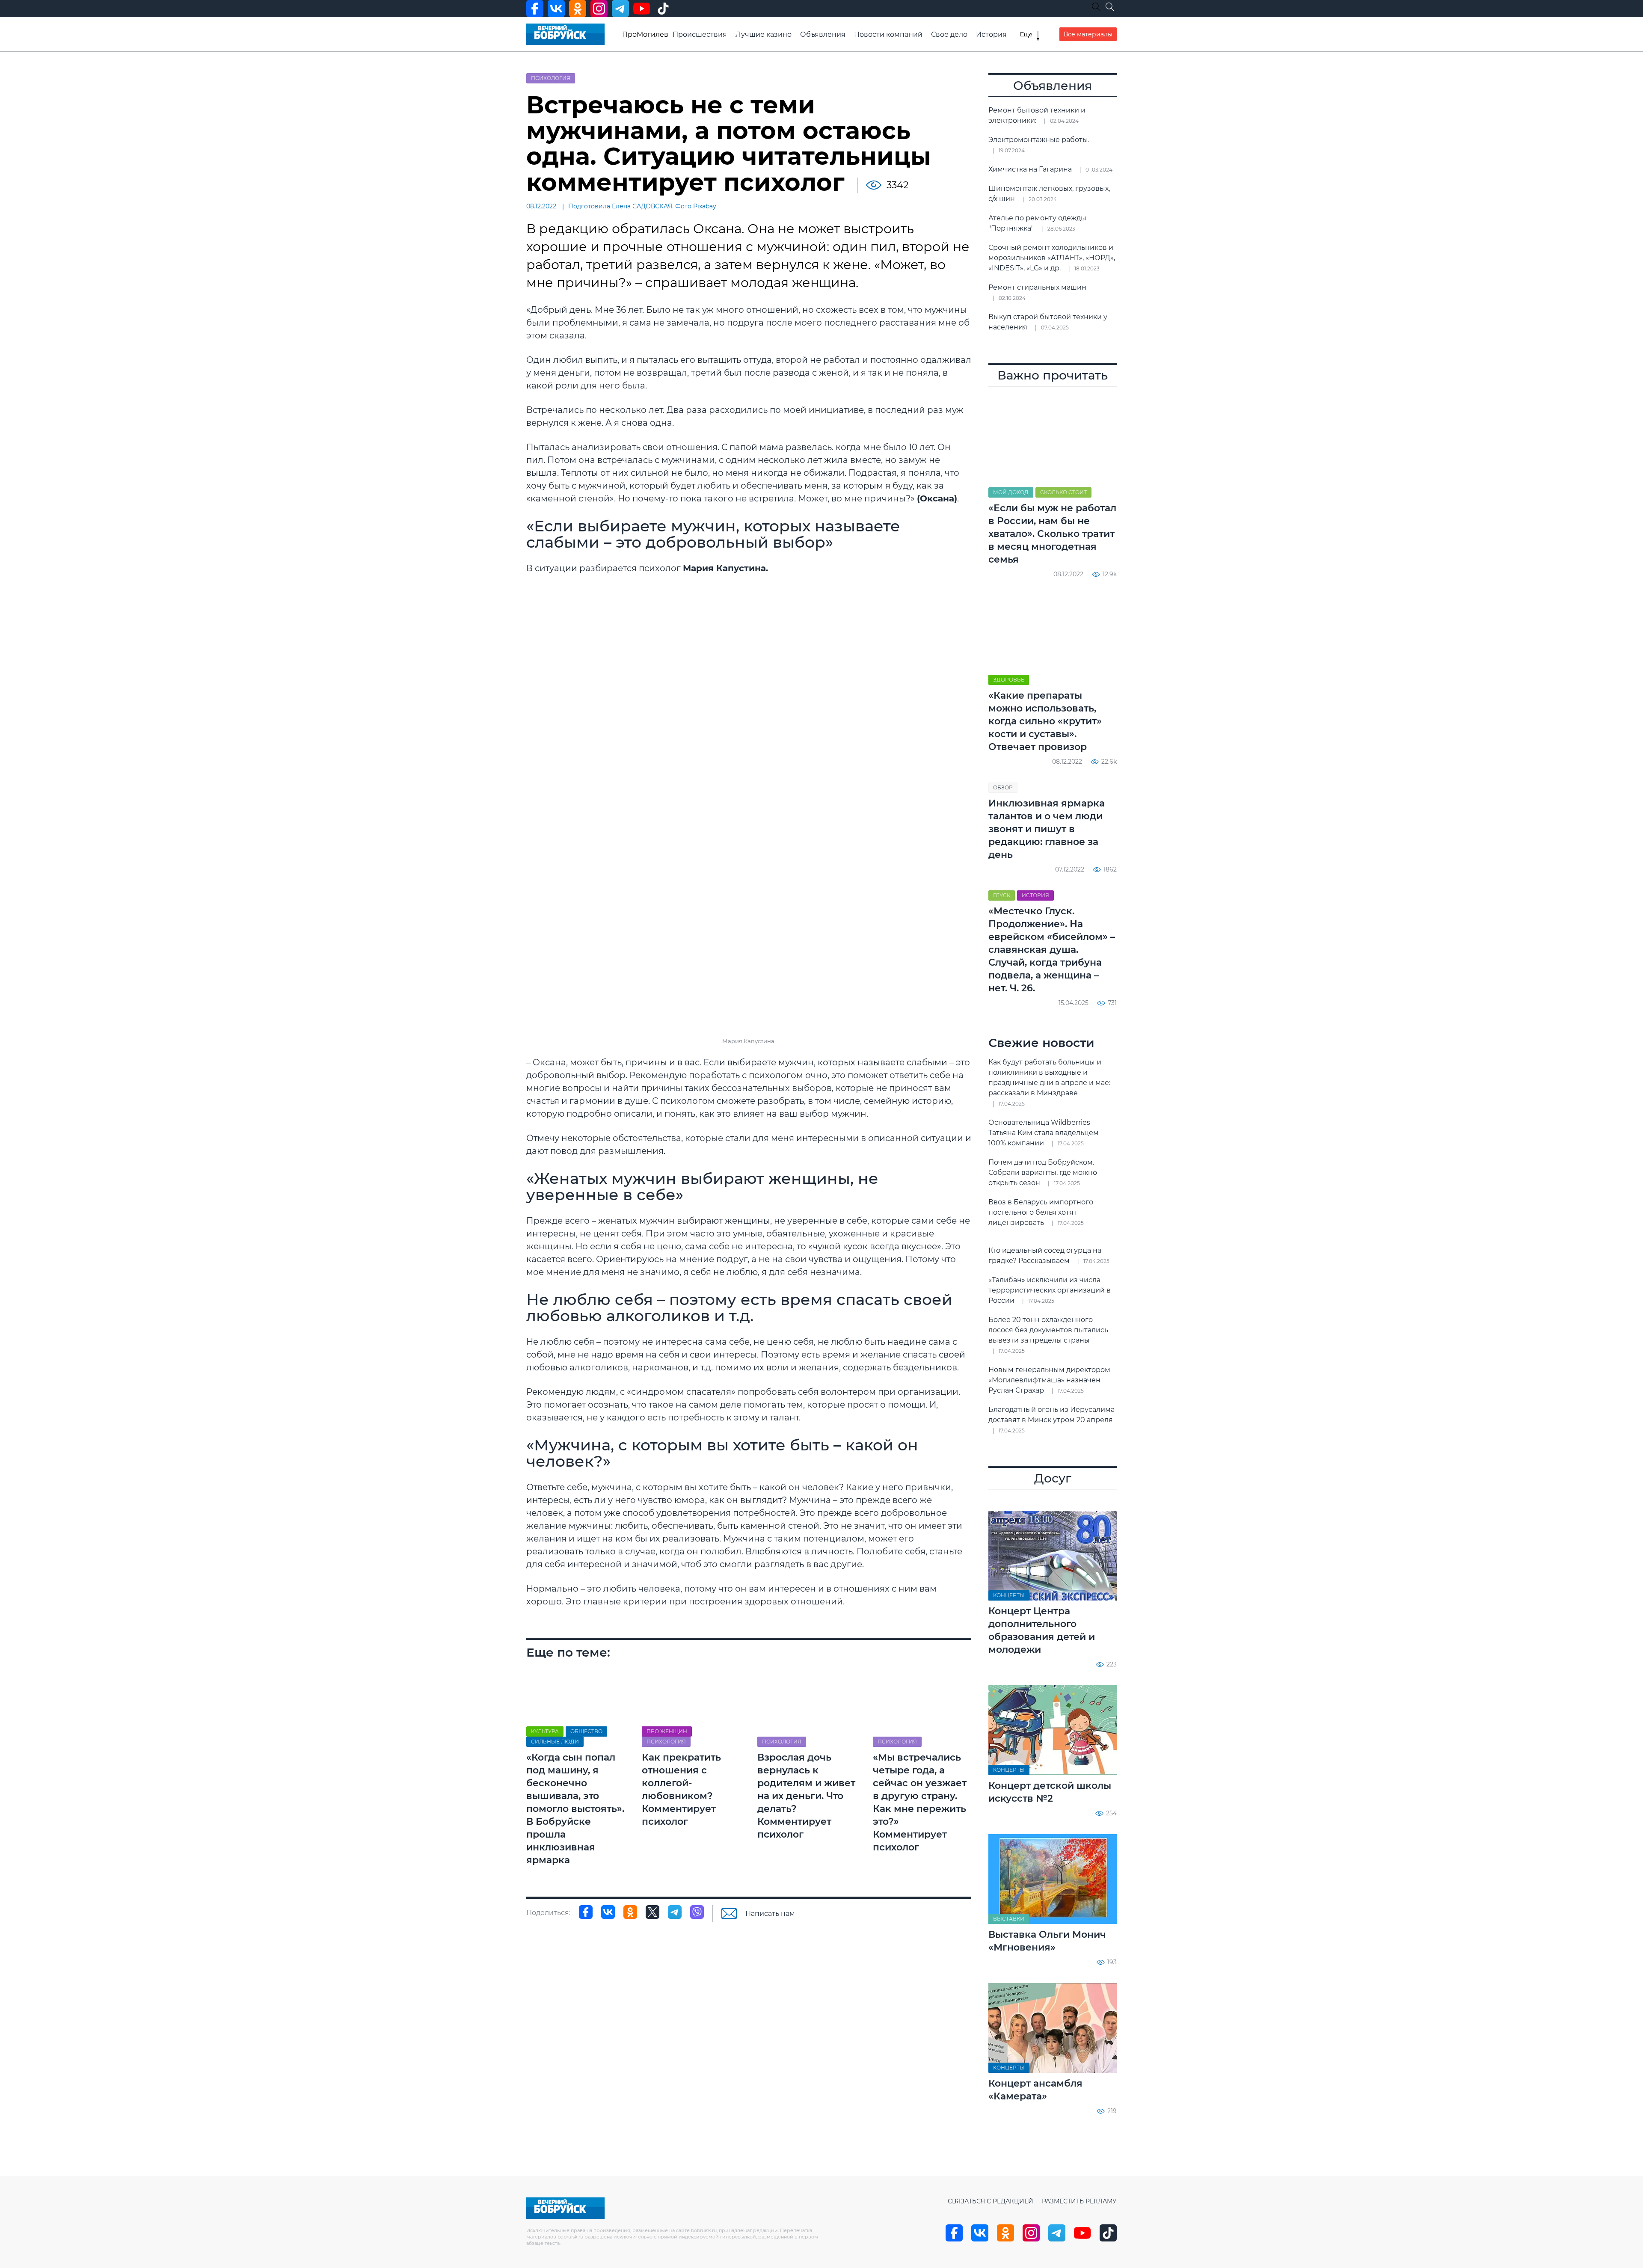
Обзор (1003, 787)
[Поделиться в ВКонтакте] (608, 1912)
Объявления (823, 34)
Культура (545, 1731)
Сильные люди (555, 1742)
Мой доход (1011, 492)
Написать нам (770, 1914)
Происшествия (700, 34)
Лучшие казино (764, 34)
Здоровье (1009, 680)
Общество (586, 1731)
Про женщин (667, 1731)
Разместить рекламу (1079, 2201)
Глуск (1002, 895)
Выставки (1009, 1919)
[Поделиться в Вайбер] (697, 1912)
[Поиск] (1110, 7)
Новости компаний (888, 34)
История (991, 34)
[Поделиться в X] (652, 1912)
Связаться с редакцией (991, 2201)
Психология (551, 78)
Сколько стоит (1063, 492)
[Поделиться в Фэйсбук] (586, 1912)
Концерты (1009, 1595)
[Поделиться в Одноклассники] (630, 1912)
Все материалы (1088, 34)
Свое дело (949, 34)
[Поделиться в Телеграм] (675, 1912)
